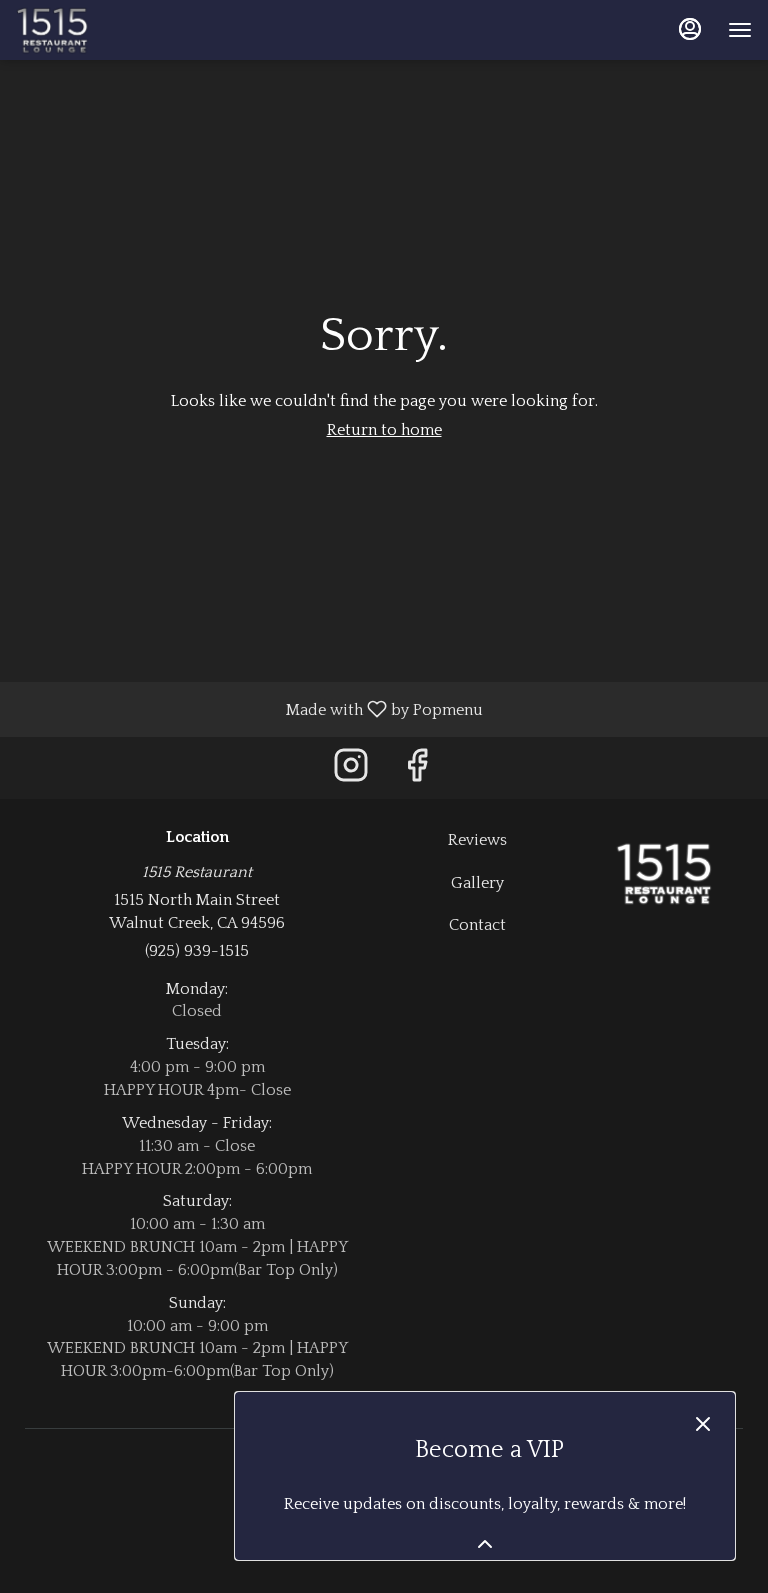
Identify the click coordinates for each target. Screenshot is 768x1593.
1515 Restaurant (664, 874)
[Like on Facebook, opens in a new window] (417, 772)
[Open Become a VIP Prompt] (485, 1544)
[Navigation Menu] (740, 30)
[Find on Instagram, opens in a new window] (351, 772)
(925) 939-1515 (197, 951)
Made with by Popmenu (249, 709)
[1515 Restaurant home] (106, 30)
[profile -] (690, 29)
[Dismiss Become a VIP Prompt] (703, 1424)
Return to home (384, 430)
